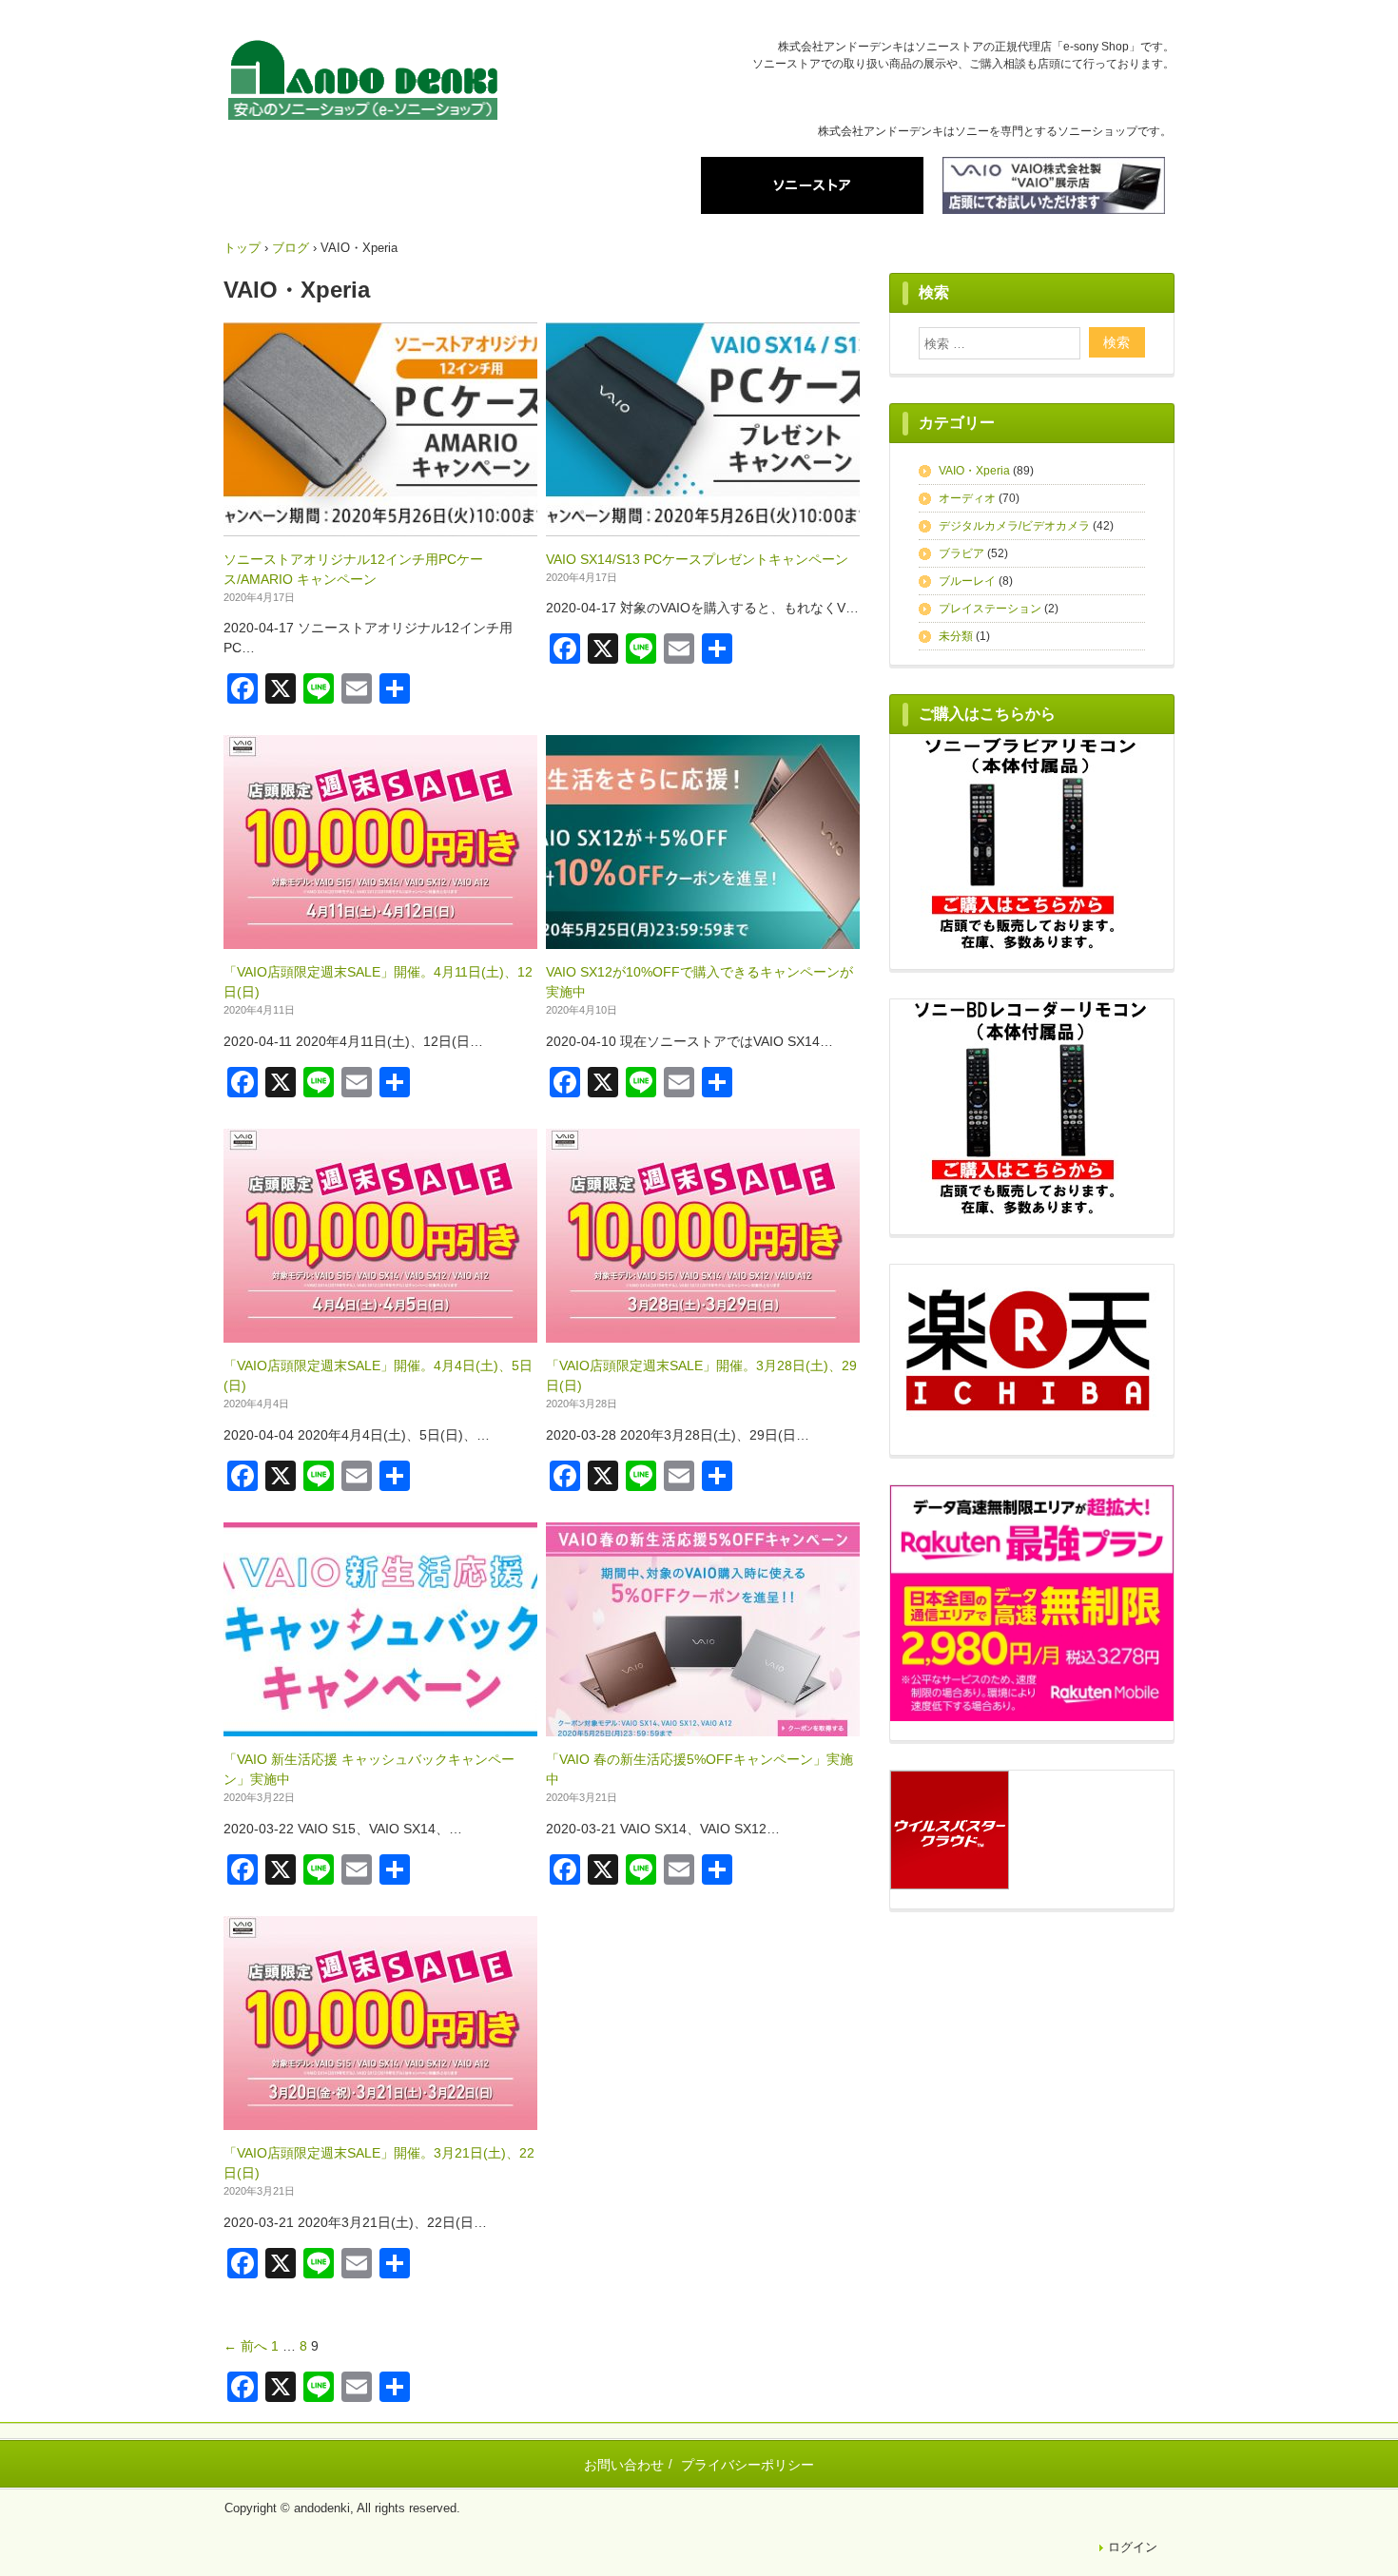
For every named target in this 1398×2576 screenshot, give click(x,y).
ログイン (1133, 2547)
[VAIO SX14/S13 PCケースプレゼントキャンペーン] (703, 526)
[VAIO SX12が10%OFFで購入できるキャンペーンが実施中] (703, 939)
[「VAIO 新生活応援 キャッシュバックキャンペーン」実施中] (380, 1726)
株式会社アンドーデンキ (363, 83)
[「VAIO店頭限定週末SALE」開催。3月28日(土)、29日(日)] (703, 1332)
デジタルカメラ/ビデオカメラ (1014, 526)
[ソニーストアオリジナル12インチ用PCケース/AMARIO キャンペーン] (380, 526)
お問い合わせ (624, 2465)
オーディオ (967, 498)
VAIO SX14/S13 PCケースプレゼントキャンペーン (697, 559)
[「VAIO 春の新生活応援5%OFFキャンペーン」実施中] (703, 1726)
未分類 (956, 636)
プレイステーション (990, 609)
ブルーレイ (967, 581)
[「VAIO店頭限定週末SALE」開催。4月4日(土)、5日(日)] (380, 1332)
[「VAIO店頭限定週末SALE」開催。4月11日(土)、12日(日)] (380, 939)
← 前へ (245, 2346)
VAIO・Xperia (974, 471)
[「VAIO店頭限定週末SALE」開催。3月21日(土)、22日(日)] (380, 2120)
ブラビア (961, 553)
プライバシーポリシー (748, 2465)
